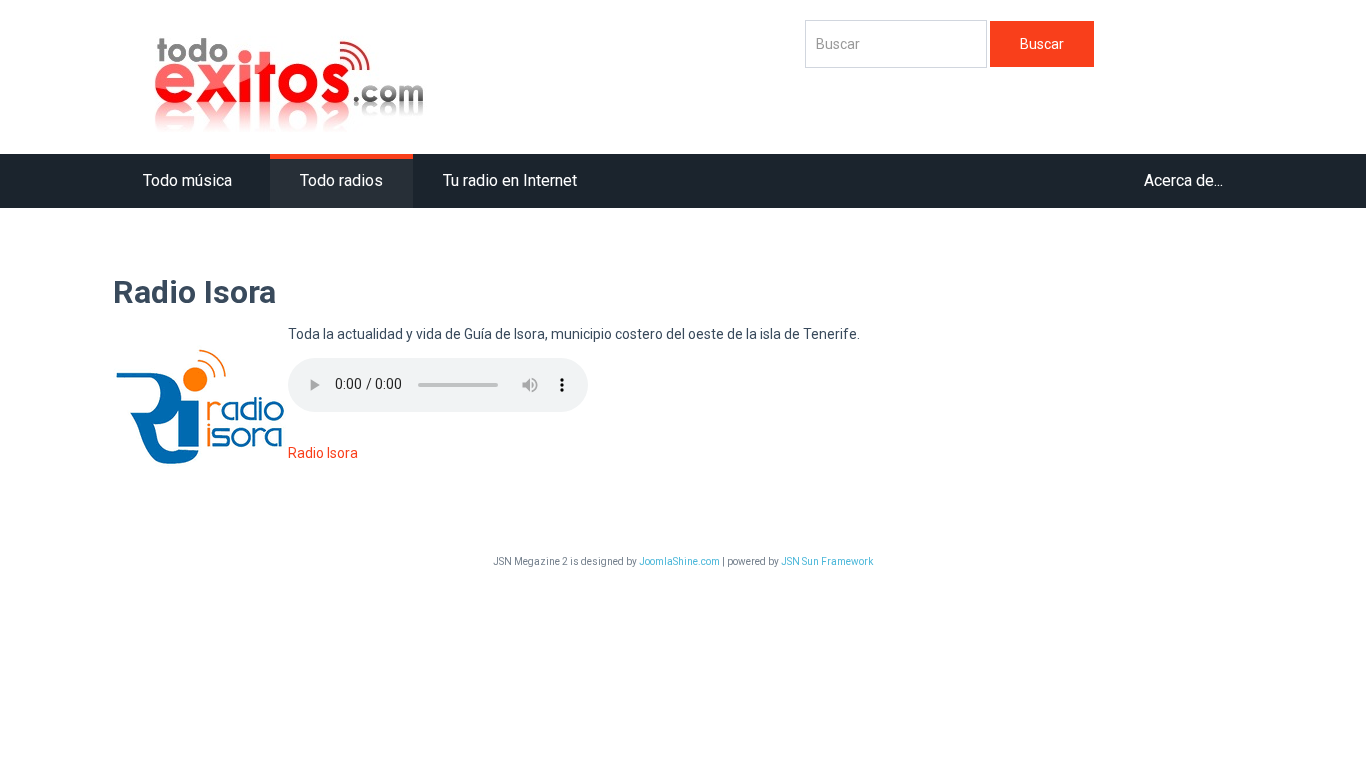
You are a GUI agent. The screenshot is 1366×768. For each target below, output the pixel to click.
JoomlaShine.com (679, 561)
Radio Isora (323, 453)
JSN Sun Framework (827, 561)
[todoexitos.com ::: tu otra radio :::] (449, 82)
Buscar (1042, 44)
